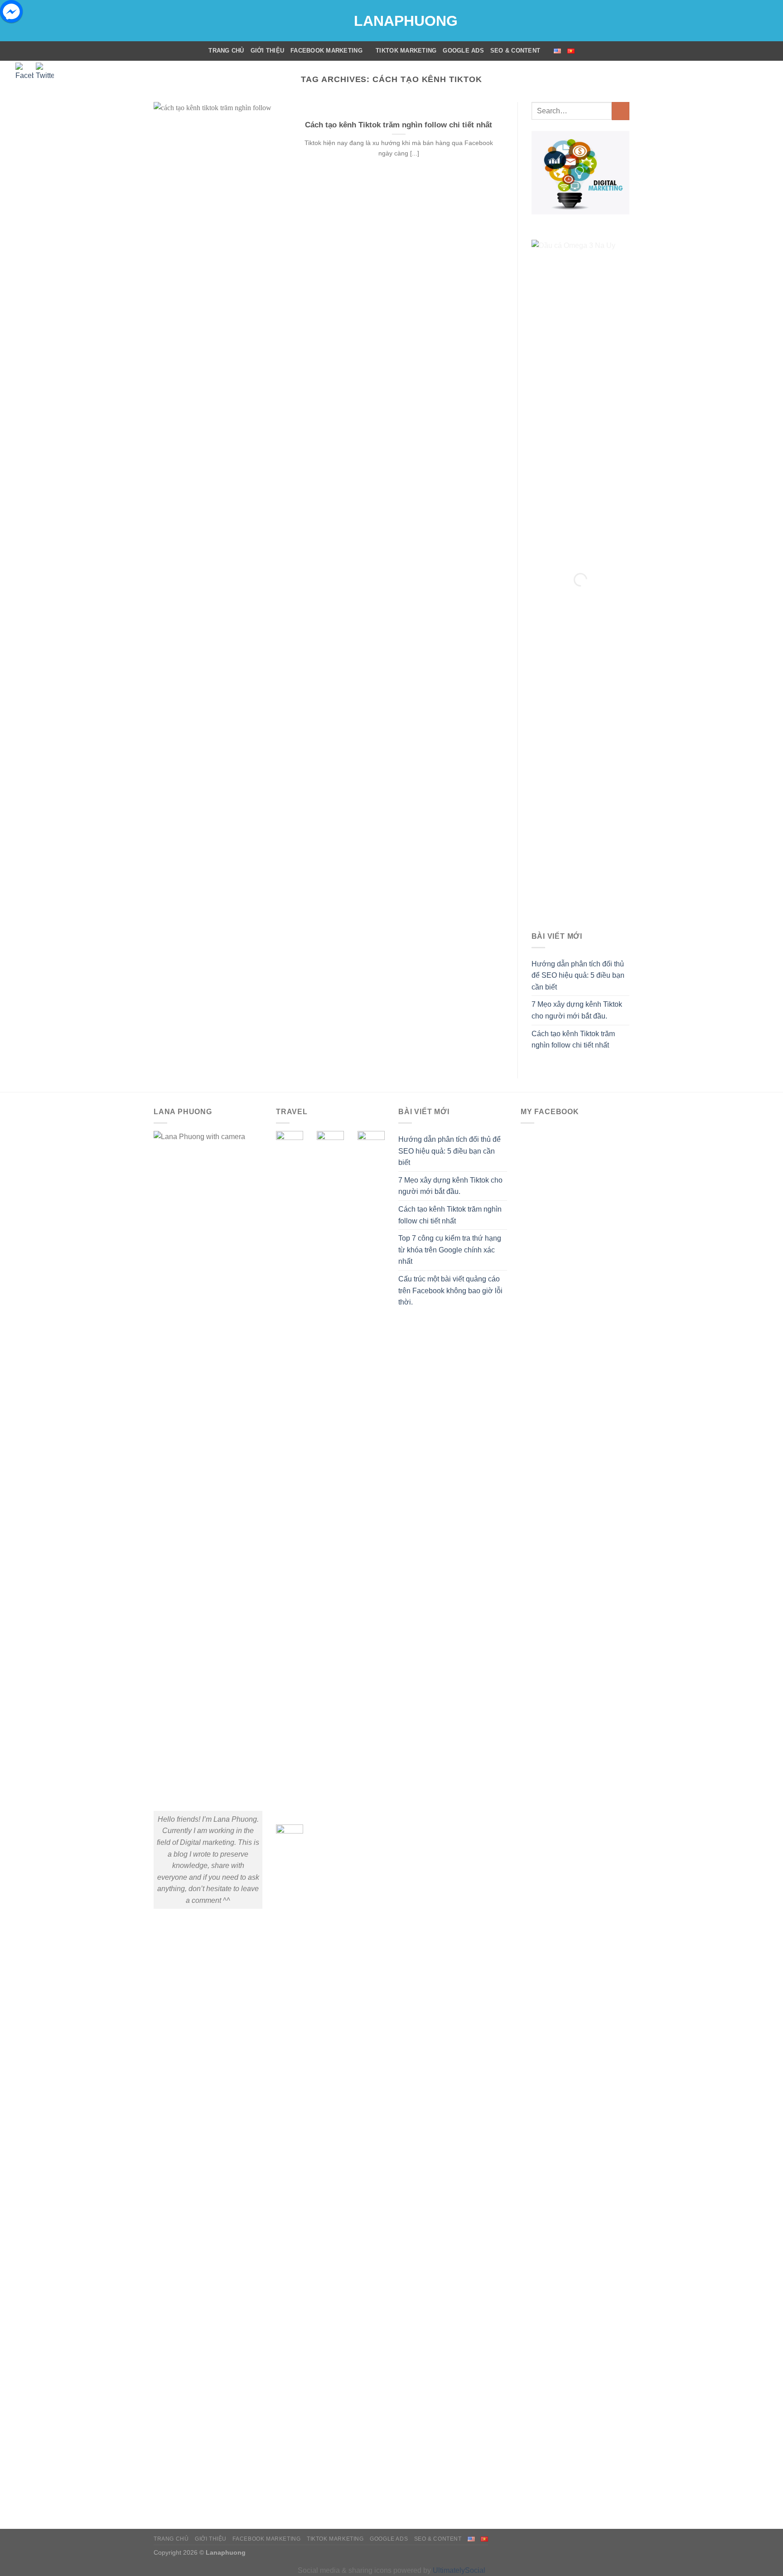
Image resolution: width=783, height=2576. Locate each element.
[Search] (626, 51)
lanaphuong (391, 21)
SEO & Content (515, 51)
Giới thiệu (268, 51)
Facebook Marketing (326, 51)
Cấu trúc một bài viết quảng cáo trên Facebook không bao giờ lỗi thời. (450, 1290)
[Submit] (621, 111)
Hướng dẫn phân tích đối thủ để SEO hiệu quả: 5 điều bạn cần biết (578, 975)
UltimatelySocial (459, 2570)
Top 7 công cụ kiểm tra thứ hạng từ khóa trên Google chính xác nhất (450, 1250)
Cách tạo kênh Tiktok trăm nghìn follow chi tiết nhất (399, 125)
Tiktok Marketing (406, 51)
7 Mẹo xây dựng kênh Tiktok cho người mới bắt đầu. (577, 1010)
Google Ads (463, 51)
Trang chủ (226, 51)
